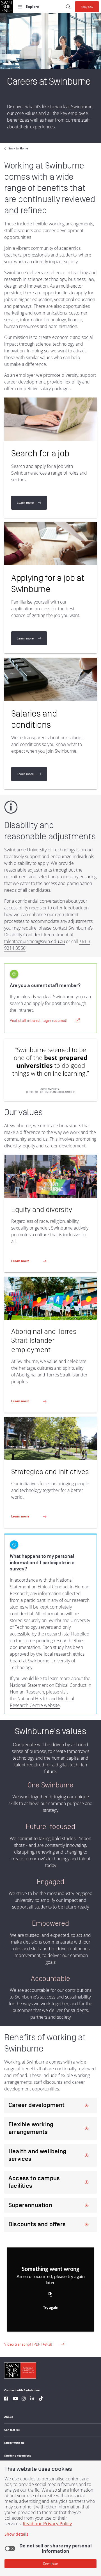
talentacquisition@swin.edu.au (35, 941)
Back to (18, 148)
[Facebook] (6, 2399)
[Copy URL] (50, 2295)
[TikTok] (41, 2399)
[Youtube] (15, 2399)
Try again (51, 2308)
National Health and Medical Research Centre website (42, 1702)
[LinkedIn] (32, 2399)
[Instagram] (24, 2399)
